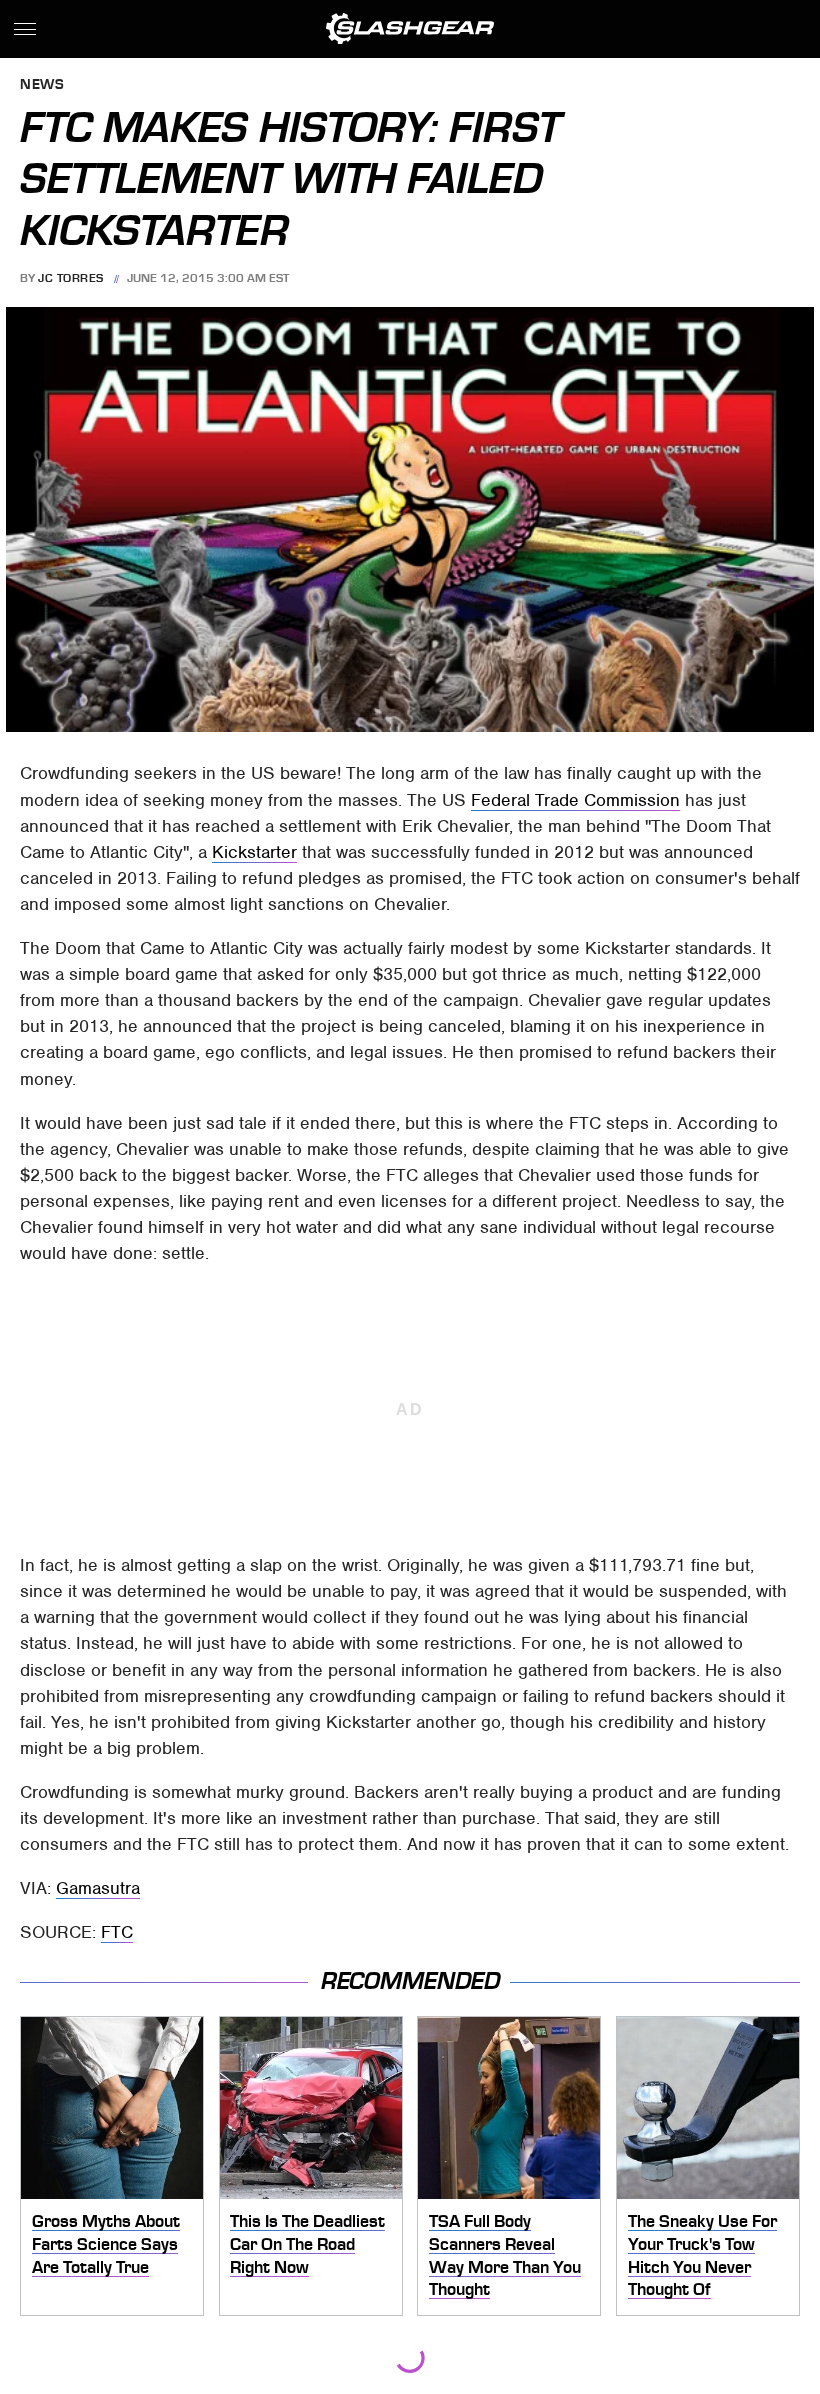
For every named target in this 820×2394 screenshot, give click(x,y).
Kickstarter (254, 852)
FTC (117, 1932)
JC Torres (71, 278)
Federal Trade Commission (575, 800)
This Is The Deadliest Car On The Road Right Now (307, 2243)
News (42, 85)
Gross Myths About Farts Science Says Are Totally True (106, 2243)
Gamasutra (98, 1888)
